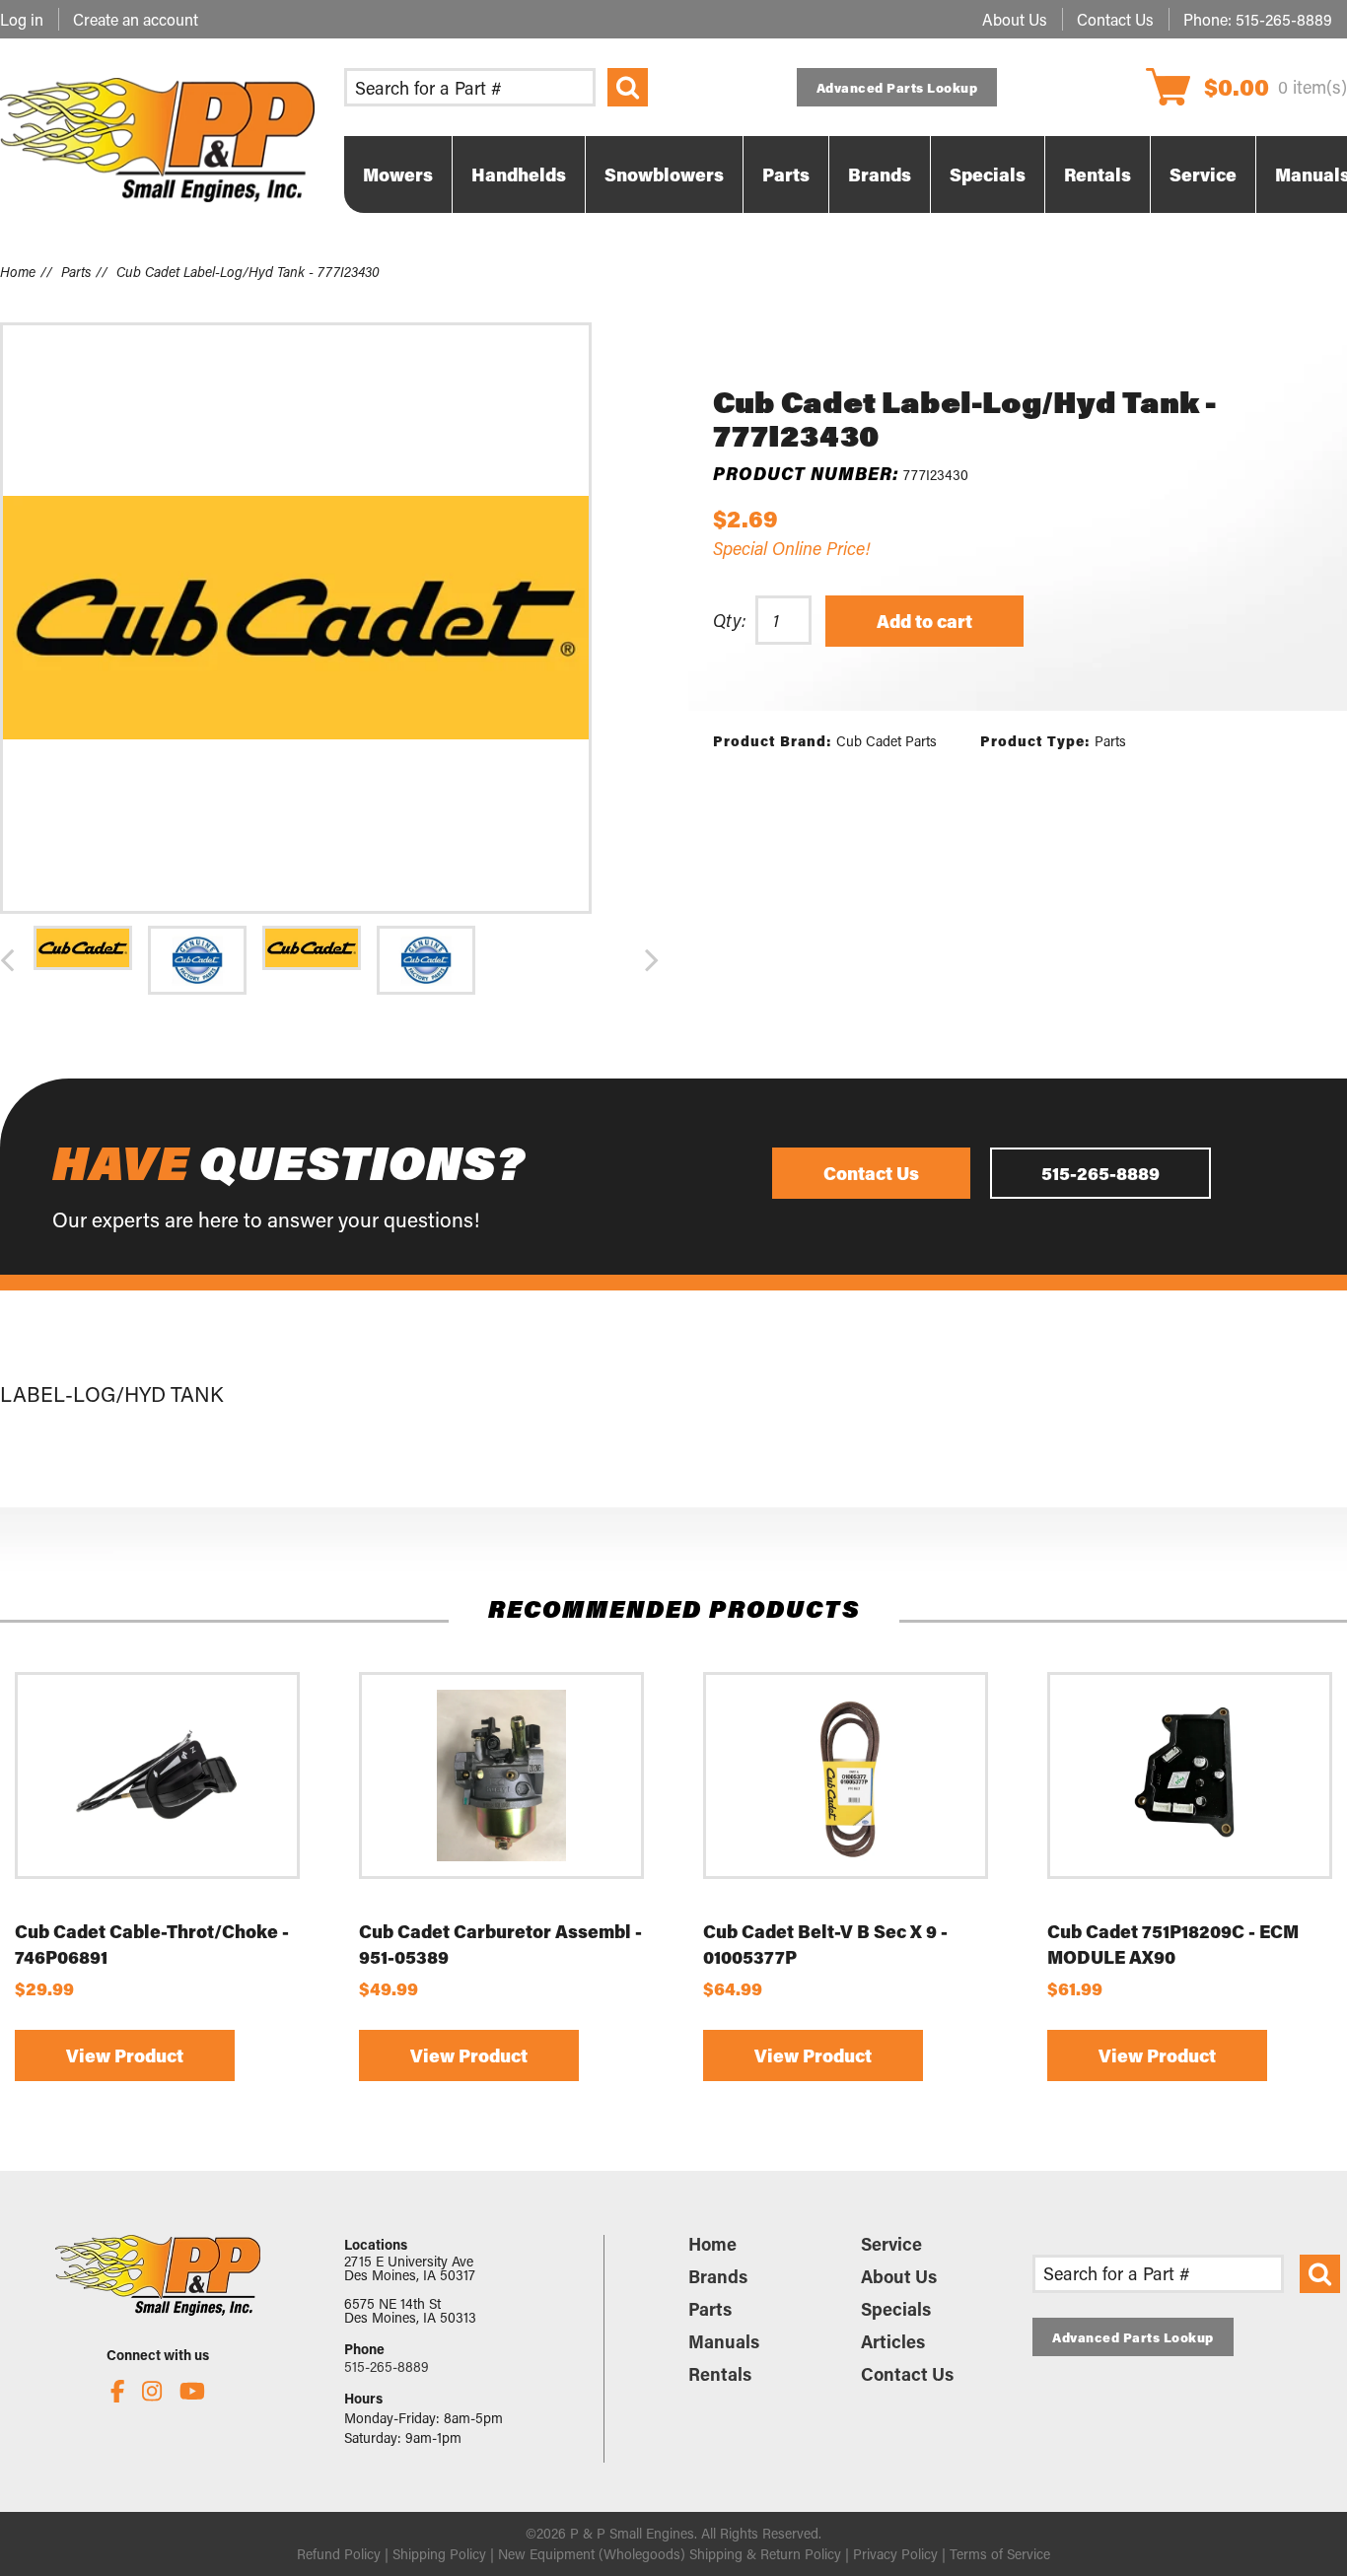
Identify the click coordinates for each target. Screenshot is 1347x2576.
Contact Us (1115, 19)
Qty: (729, 620)
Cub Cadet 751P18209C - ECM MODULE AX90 (1173, 1944)
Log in (22, 19)
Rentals (720, 2374)
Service (891, 2244)
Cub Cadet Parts (886, 741)
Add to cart (924, 621)
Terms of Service (1000, 2554)
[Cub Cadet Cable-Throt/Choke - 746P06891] (157, 1775)
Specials (896, 2309)
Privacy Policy (895, 2554)
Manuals (724, 2341)
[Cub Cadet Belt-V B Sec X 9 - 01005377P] (846, 1775)
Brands (718, 2276)
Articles (893, 2341)
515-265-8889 (1284, 19)
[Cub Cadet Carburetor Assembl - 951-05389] (501, 1775)
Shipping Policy (439, 2554)
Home (18, 272)
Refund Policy (339, 2554)
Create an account (136, 19)
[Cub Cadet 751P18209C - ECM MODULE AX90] (1190, 1775)
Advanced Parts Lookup (897, 87)
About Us (1015, 19)
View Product (125, 2056)
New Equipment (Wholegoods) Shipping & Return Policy (670, 2554)
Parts (76, 272)
